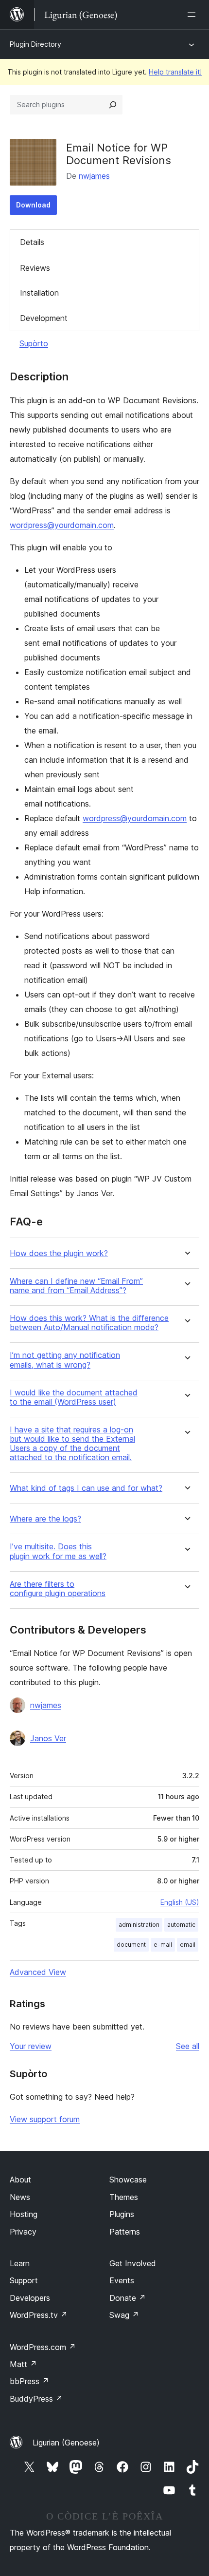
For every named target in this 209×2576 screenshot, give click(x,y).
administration (139, 1925)
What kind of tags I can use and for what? (86, 1488)
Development (44, 318)
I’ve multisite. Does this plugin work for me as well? (58, 1551)
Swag (124, 2315)
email (188, 1945)
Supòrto (34, 343)
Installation (39, 293)
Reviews (35, 268)
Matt (23, 2364)
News (20, 2197)
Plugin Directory (35, 44)
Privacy (23, 2232)
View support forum (45, 2119)
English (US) (180, 1902)
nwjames (94, 176)
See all (188, 2046)
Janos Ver (48, 1738)
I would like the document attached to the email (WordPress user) (74, 1397)
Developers (30, 2298)
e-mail (163, 1945)
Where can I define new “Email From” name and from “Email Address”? (76, 1286)
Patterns (125, 2232)
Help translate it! (175, 72)
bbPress (29, 2381)
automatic (181, 1925)
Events (122, 2280)
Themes (124, 2197)
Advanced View (38, 1972)
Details (32, 242)
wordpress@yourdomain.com (62, 525)
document (131, 1945)
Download (33, 205)
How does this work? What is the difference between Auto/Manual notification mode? (89, 1323)
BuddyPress (36, 2399)
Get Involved (133, 2263)
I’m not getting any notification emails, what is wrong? (65, 1360)
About (20, 2180)
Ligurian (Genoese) (66, 2443)
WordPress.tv (39, 2315)
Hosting (24, 2214)
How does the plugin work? (59, 1253)
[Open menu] (193, 15)
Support (24, 2280)
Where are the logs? (45, 1519)
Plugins (122, 2214)
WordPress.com (43, 2347)
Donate (128, 2298)
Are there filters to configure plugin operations (58, 1589)
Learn (20, 2263)
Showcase (128, 2180)
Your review (31, 2046)
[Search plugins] (113, 105)
